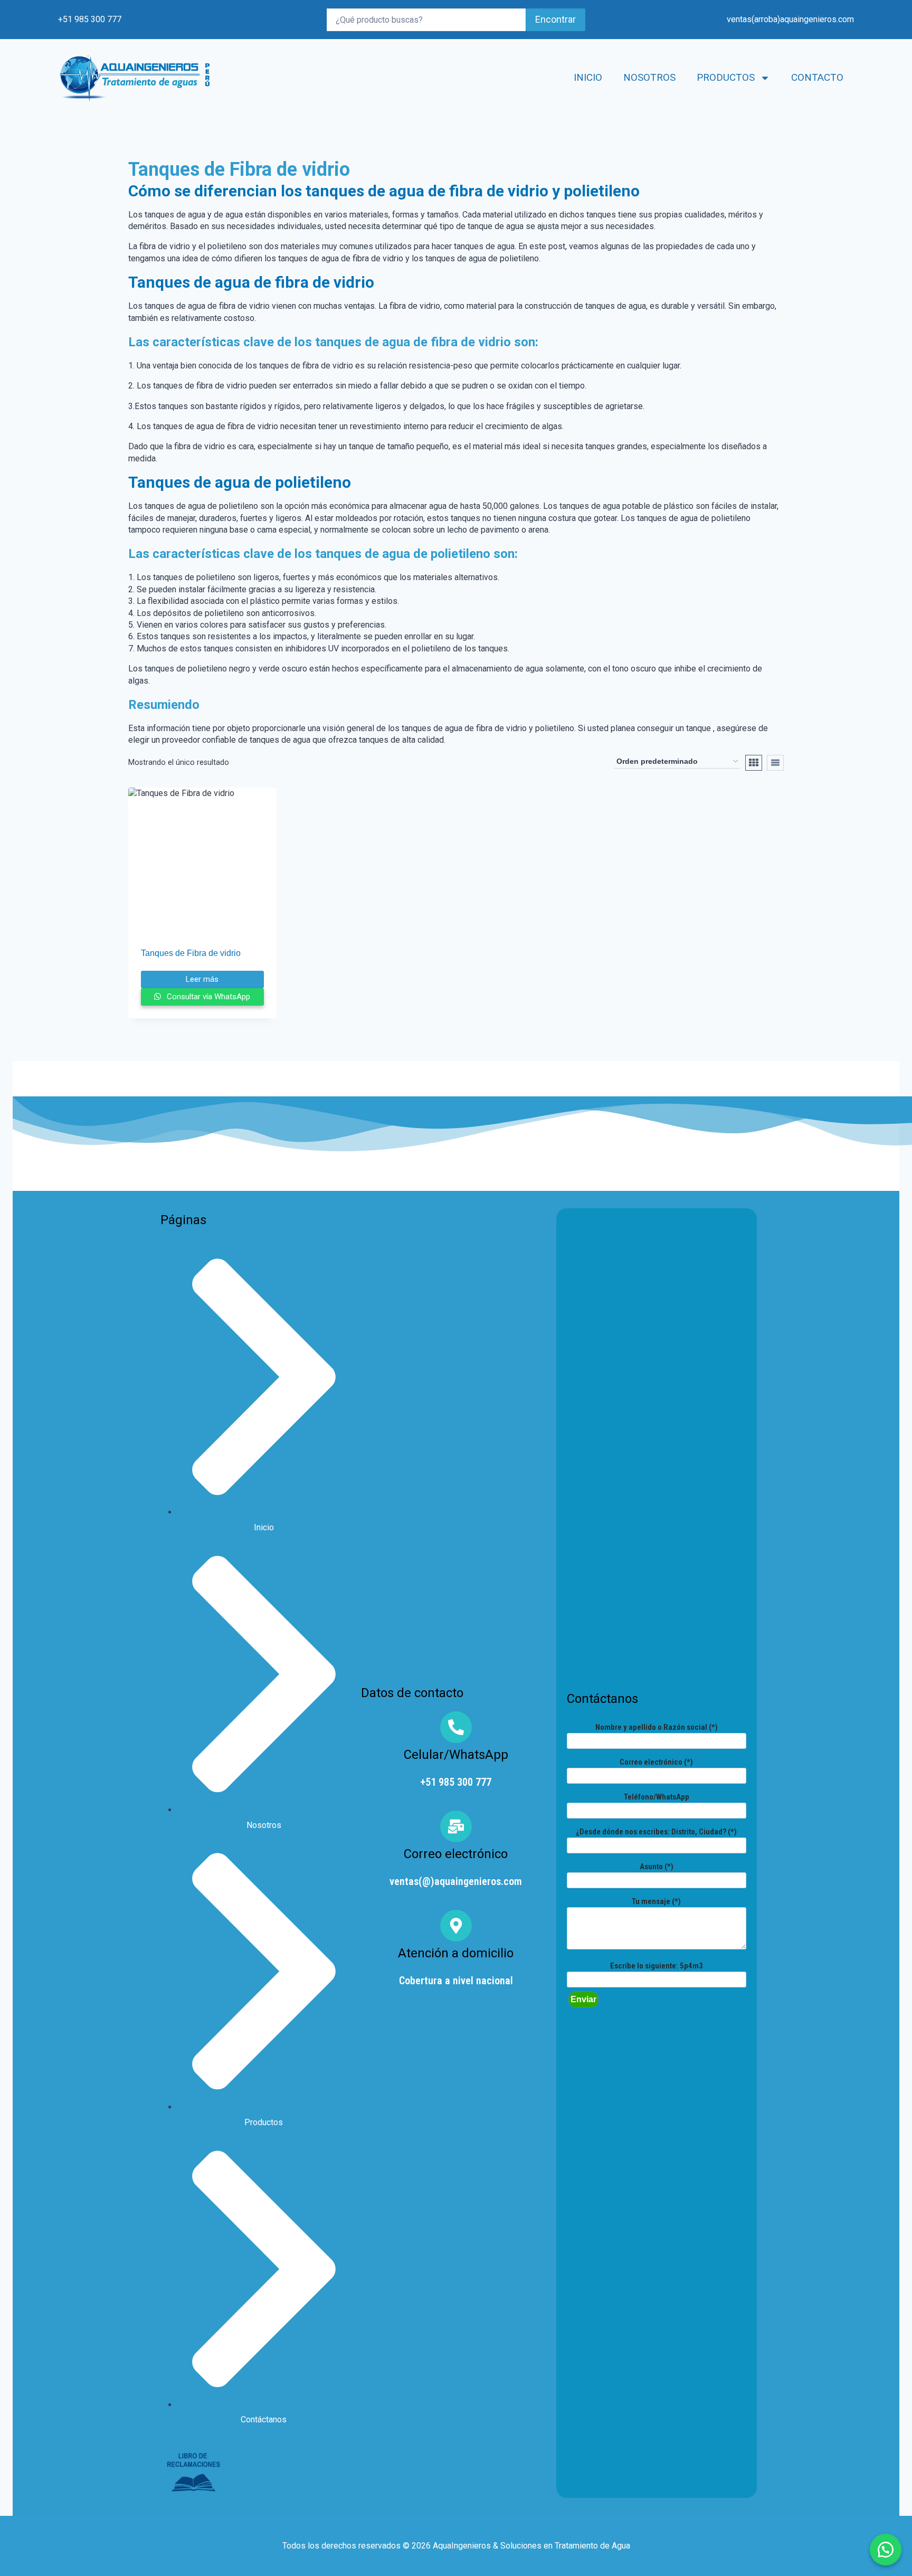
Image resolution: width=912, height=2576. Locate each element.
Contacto (817, 77)
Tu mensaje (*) (656, 1901)
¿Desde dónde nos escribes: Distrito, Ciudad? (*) (656, 1832)
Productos (726, 77)
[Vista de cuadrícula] (754, 763)
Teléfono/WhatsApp (657, 1797)
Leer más (202, 979)
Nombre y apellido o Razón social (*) (657, 1727)
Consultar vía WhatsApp (207, 997)
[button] (886, 2550)
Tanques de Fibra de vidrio (191, 953)
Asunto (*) (657, 1867)
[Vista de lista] (775, 763)
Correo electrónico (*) (656, 1762)
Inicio (588, 77)
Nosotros (649, 77)
